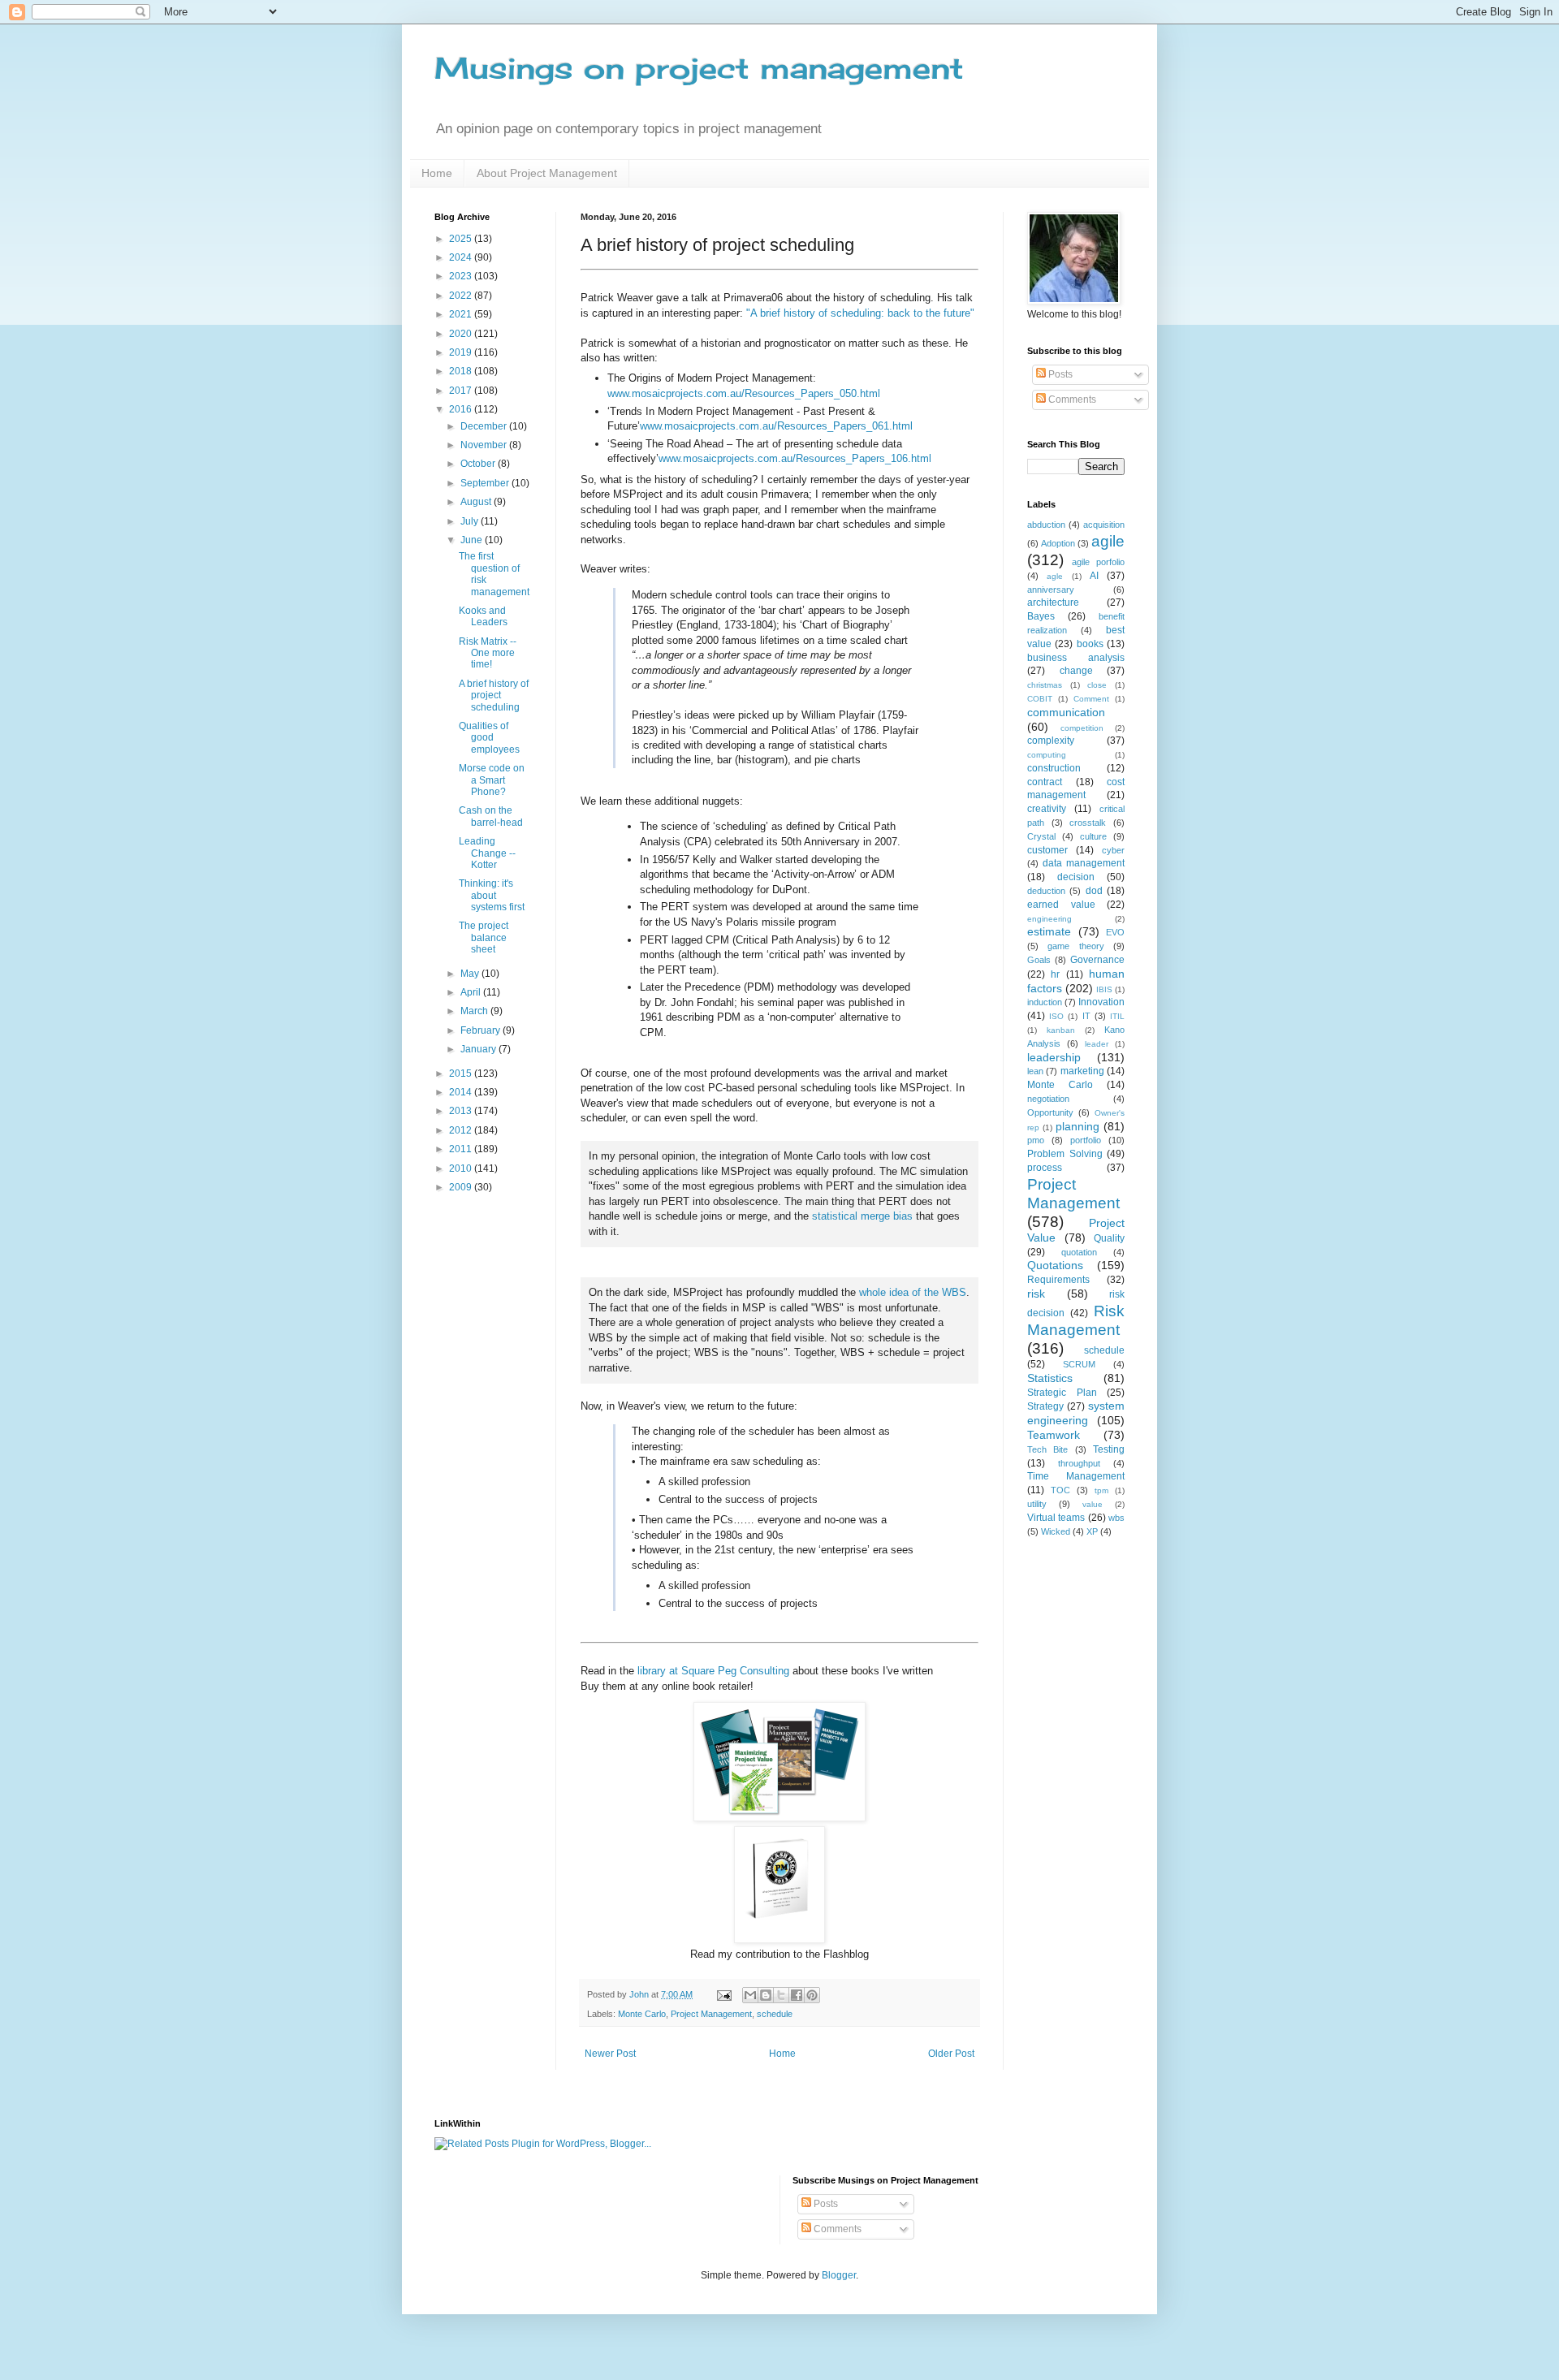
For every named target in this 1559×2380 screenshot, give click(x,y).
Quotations (1055, 1265)
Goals (1039, 960)
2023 (462, 276)
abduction (1046, 525)
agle (1055, 576)
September (486, 483)
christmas (1045, 685)
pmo (1036, 1140)
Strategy (1045, 1406)
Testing (1109, 1449)
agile (1108, 541)
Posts (1059, 374)
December (485, 426)
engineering (1049, 919)
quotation (1079, 1252)
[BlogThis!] (766, 1995)
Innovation (1101, 1002)
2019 (462, 352)
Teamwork (1054, 1435)
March (475, 1011)
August (477, 502)
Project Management (711, 2014)
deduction (1046, 891)
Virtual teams (1056, 1518)
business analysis (1076, 658)
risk (1036, 1294)
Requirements (1058, 1280)
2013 (462, 1111)
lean (1035, 1071)
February (482, 1030)
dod (1094, 891)
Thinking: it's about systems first (492, 895)
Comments (1071, 400)
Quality (1109, 1238)
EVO (1115, 932)
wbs (1116, 1518)
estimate (1049, 931)
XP (1092, 1531)
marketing (1082, 1071)
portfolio (1086, 1140)
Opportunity (1050, 1112)
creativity (1047, 809)
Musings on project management (699, 68)
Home (437, 173)
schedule (775, 2014)
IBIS (1104, 989)
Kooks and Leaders (483, 616)
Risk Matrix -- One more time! (488, 653)
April (472, 992)
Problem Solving (1065, 1154)
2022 (462, 296)
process (1045, 1168)
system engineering (1076, 1413)
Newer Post (610, 2054)
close (1097, 685)
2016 (462, 409)
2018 (462, 371)
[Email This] (750, 1995)
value (1093, 1504)
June (473, 540)
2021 (462, 314)
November (485, 445)
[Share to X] (781, 1995)
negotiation (1048, 1099)
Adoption (1058, 543)
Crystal (1041, 836)
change (1076, 671)
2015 (462, 1073)
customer (1047, 850)
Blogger (839, 2275)
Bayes (1041, 616)
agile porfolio (1098, 562)
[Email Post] (723, 1994)
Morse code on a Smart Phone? (492, 780)
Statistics (1050, 1378)
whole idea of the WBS (913, 1292)
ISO (1056, 1016)
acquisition (1104, 525)
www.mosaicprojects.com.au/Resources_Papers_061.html (776, 426)
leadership (1054, 1057)
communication (1066, 712)
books (1090, 644)
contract (1045, 782)
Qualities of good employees (489, 738)
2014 (462, 1092)
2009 (462, 1187)
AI (1094, 576)
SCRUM (1079, 1364)
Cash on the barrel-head (491, 816)
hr (1055, 974)
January (479, 1049)
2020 (462, 334)
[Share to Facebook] (797, 1995)
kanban (1061, 1030)
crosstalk (1088, 823)
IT (1086, 1016)
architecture (1053, 603)
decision (1076, 877)
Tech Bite (1047, 1449)
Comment (1091, 699)
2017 (462, 391)
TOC (1060, 1490)
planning (1077, 1126)
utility (1037, 1504)
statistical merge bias (862, 1216)
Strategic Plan (1062, 1393)
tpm (1101, 1490)
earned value (1061, 905)
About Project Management (547, 173)
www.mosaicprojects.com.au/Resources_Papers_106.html (795, 458)
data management (1084, 863)
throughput (1079, 1463)
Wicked (1056, 1531)
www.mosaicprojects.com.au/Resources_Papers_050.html (744, 393)
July (471, 521)
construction (1054, 768)
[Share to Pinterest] (812, 1995)
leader (1097, 1044)
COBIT (1040, 699)
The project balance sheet (484, 937)
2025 (462, 239)
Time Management (1076, 1476)
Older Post (951, 2054)
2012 (462, 1130)
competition (1082, 728)
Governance (1097, 960)
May (471, 974)
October (479, 464)
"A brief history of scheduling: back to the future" (860, 313)
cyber (1113, 850)
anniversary (1051, 590)
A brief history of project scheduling (494, 695)
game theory (1075, 946)
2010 (462, 1168)
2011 (462, 1149)
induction (1045, 1002)
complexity (1051, 741)
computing (1047, 755)
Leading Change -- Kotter (487, 853)
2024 (462, 257)
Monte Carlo (642, 2014)
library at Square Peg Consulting (713, 1671)
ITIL (1117, 1016)
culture (1093, 836)
